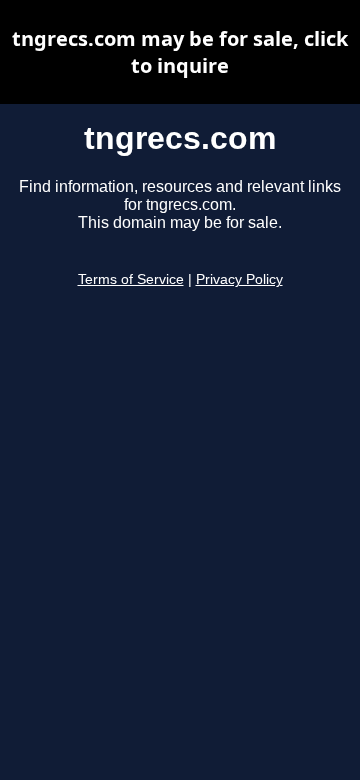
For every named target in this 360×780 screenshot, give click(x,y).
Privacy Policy (239, 279)
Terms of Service (131, 279)
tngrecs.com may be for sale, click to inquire (180, 52)
